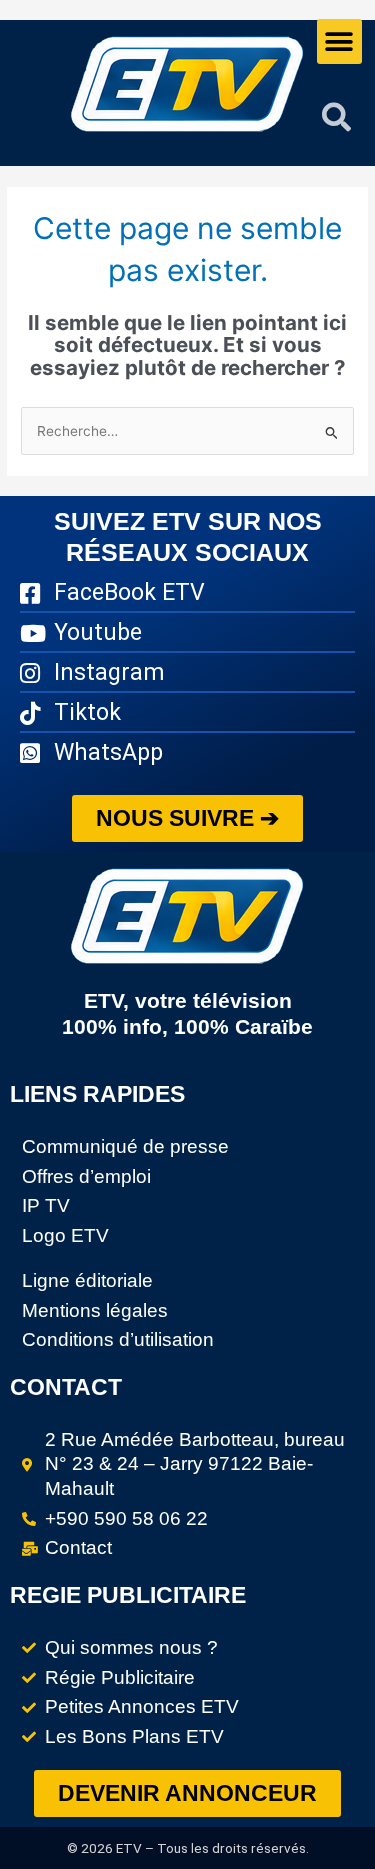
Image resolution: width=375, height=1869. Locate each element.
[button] (339, 41)
